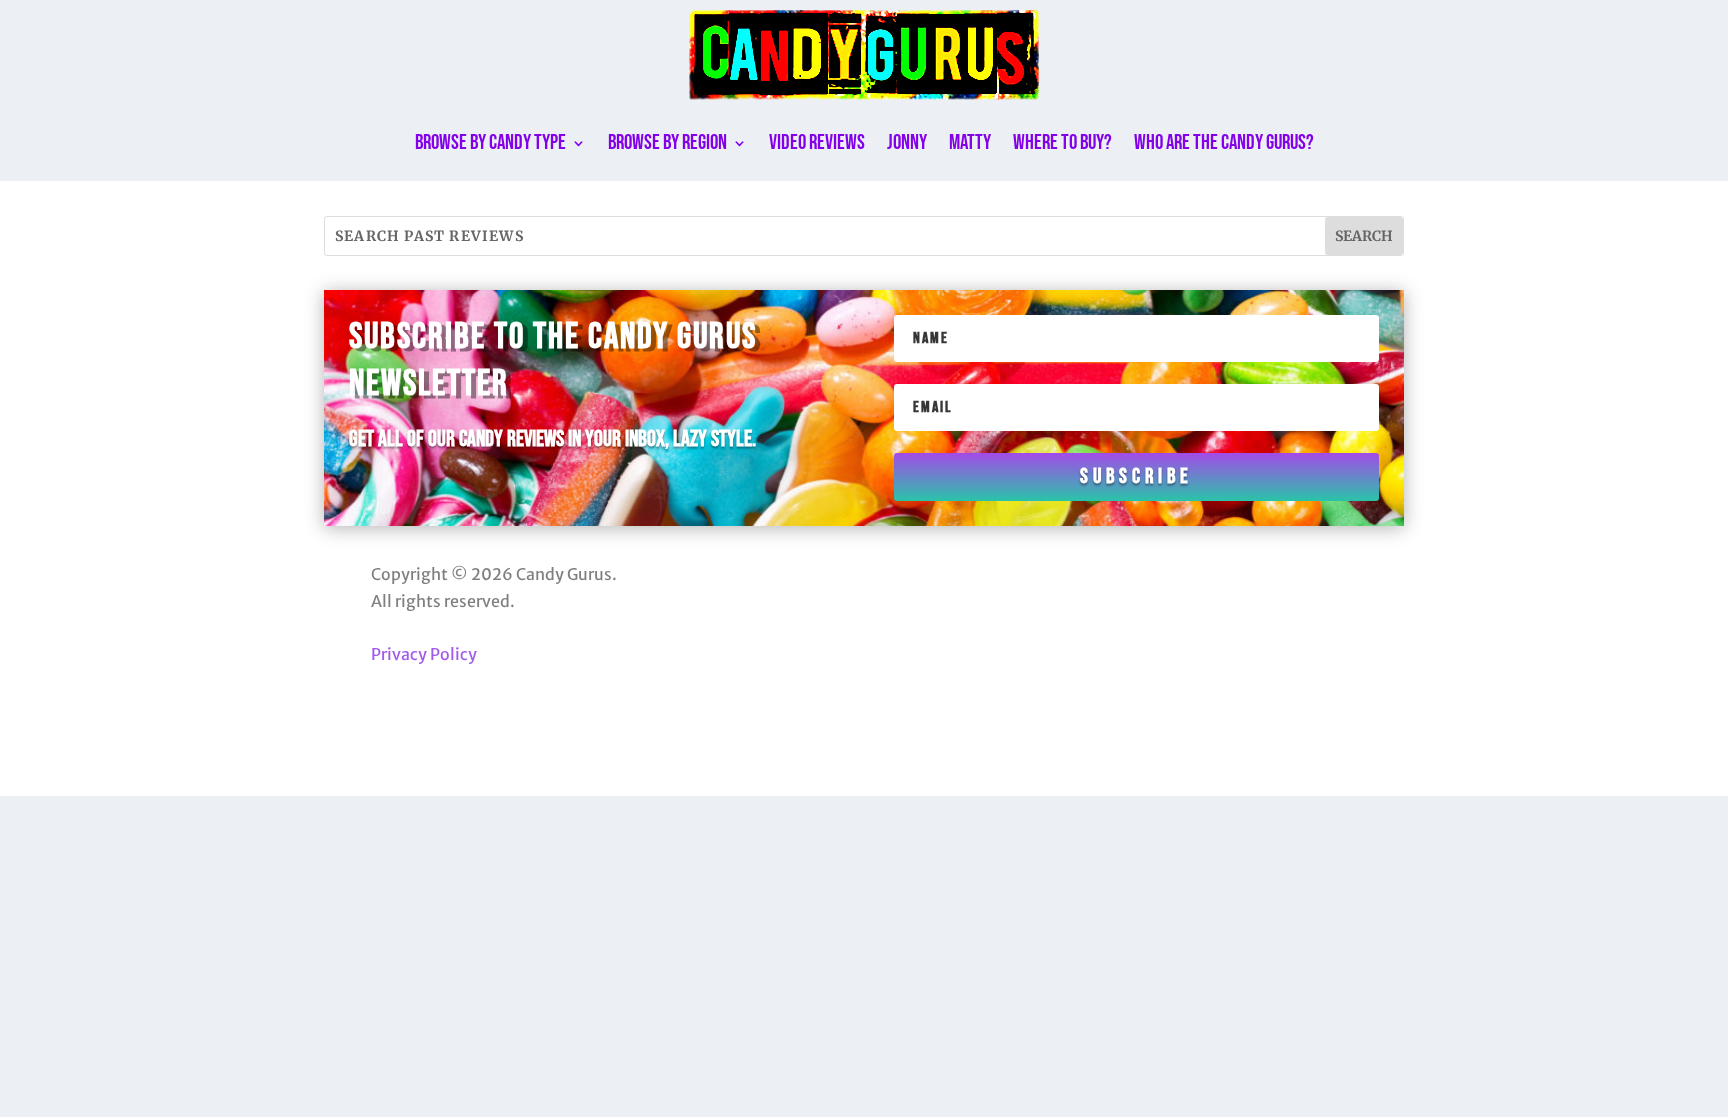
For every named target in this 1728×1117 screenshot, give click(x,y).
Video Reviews (817, 142)
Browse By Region (667, 142)
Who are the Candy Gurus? (1224, 142)
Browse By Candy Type (490, 142)
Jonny (907, 142)
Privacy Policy (424, 654)
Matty (970, 142)
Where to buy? (1062, 142)
